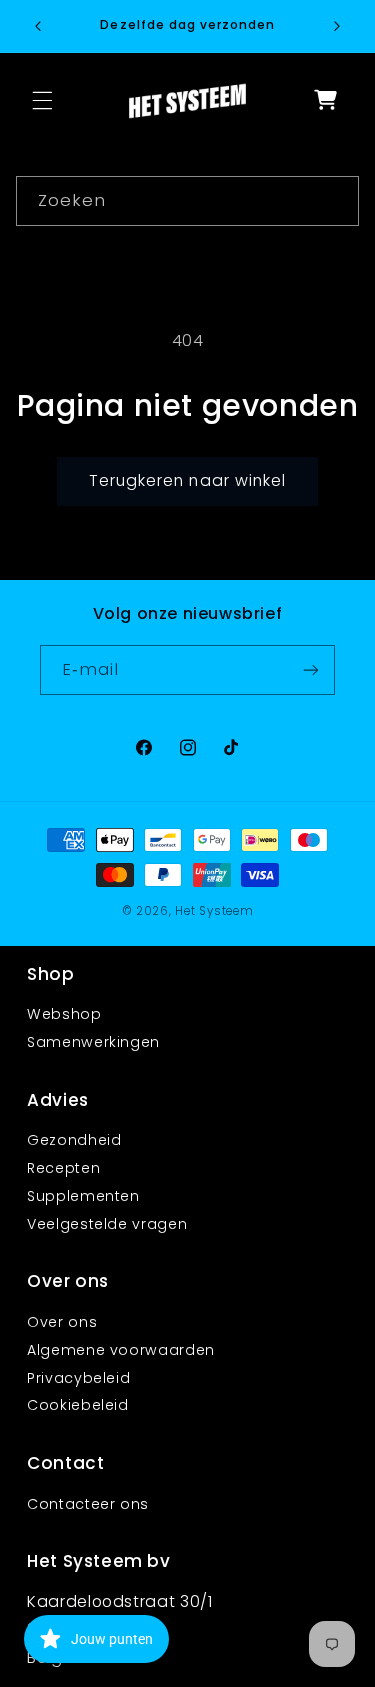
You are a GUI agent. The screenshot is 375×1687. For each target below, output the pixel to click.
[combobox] (188, 200)
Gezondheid (74, 1140)
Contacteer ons (88, 1504)
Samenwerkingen (93, 1042)
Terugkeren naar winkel (187, 480)
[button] (42, 101)
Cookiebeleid (78, 1405)
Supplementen (83, 1196)
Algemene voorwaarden (121, 1350)
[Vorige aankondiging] (38, 26)
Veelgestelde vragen (107, 1224)
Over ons (62, 1322)
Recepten (63, 1168)
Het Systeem (214, 911)
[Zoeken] (335, 200)
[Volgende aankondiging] (337, 26)
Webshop (64, 1014)
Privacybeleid (78, 1378)
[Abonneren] (311, 669)
